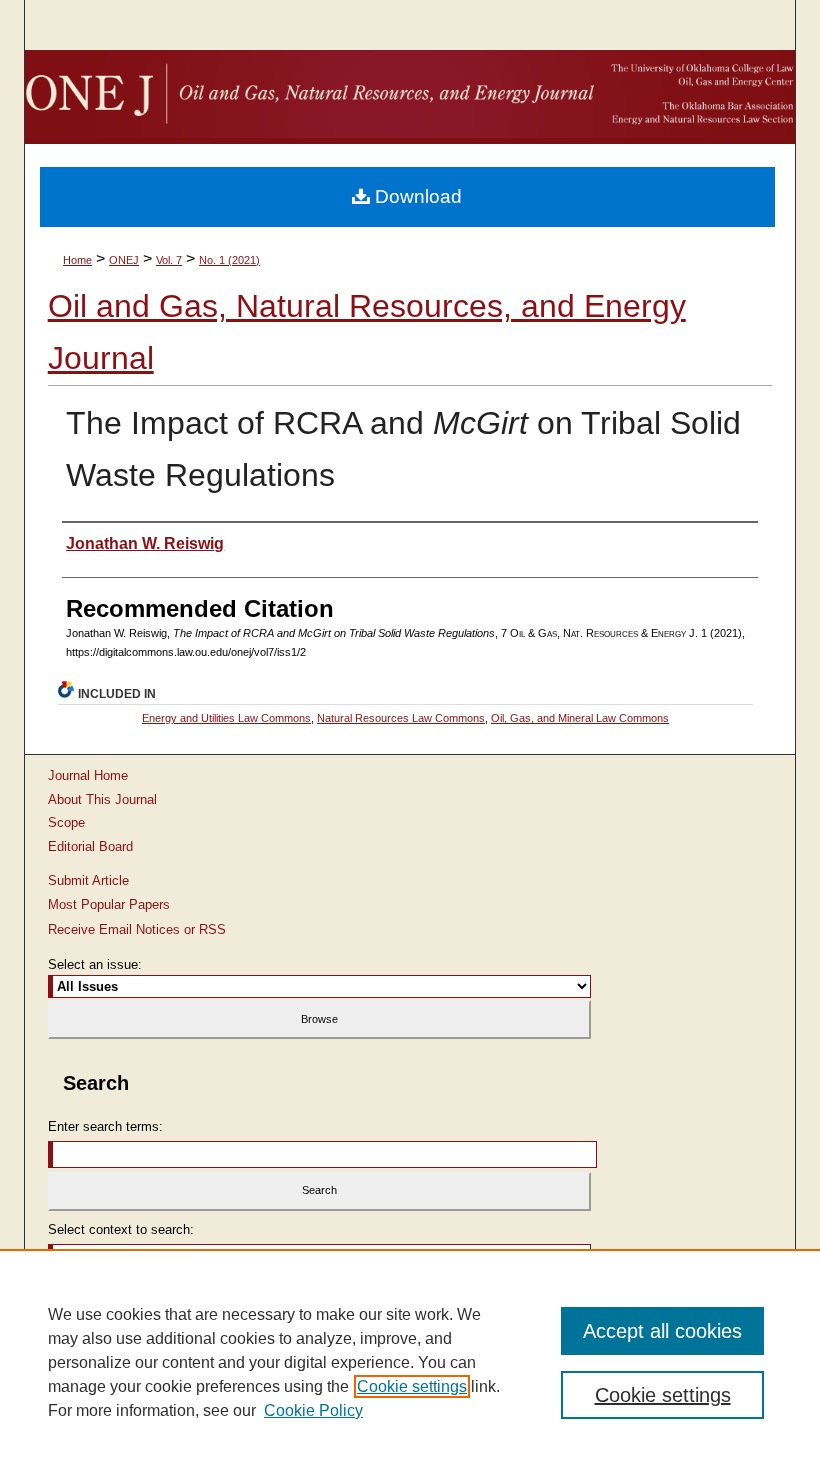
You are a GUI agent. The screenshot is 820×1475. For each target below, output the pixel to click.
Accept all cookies (662, 1331)
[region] (410, 1362)
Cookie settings (412, 1386)
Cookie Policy (313, 1410)
